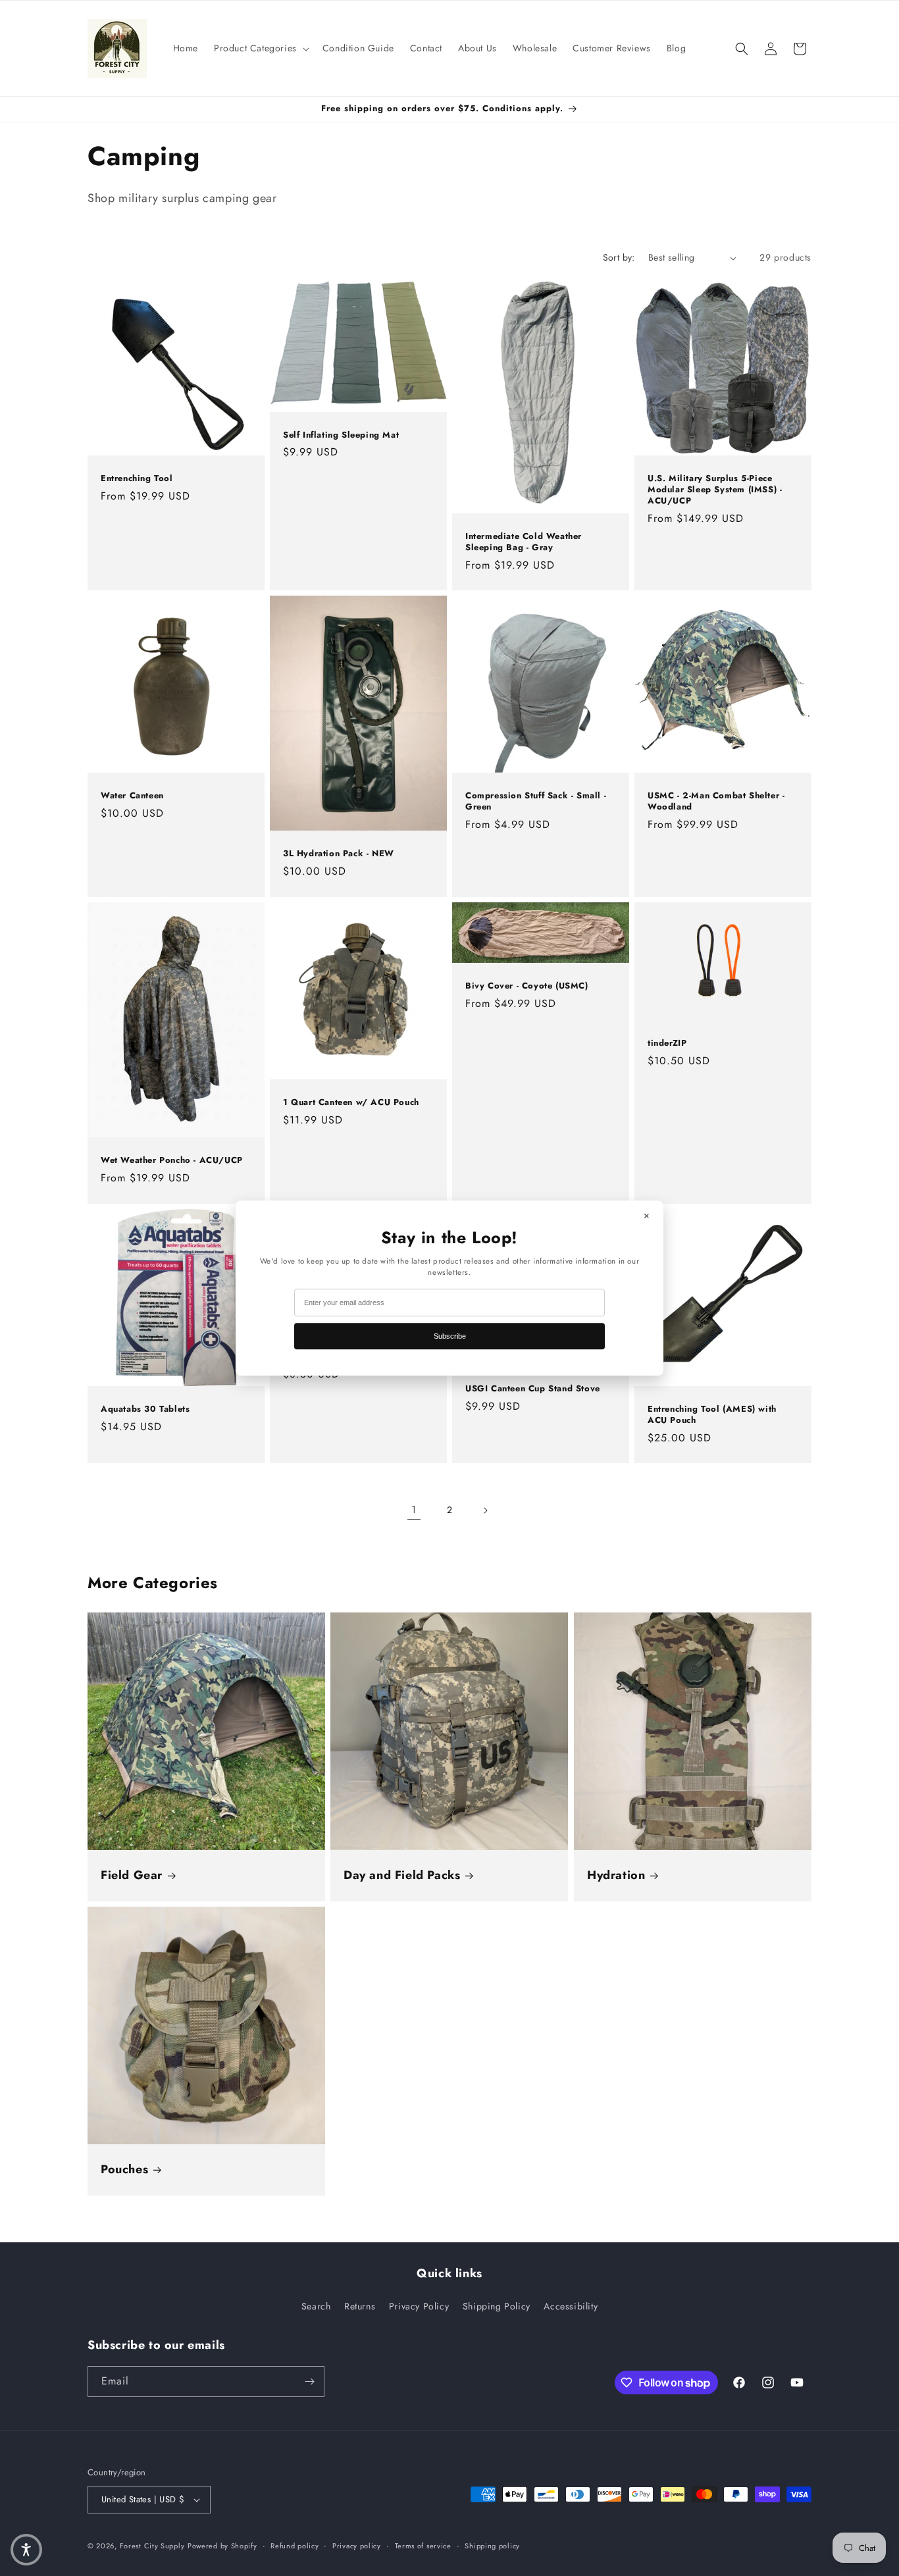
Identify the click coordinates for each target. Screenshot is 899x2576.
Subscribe (450, 1336)
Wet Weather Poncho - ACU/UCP (172, 1161)
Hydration (616, 1875)
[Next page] (485, 1510)
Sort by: (619, 257)
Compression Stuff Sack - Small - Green (536, 802)
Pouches (124, 2170)
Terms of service (423, 2546)
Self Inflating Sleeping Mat (341, 435)
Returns (360, 2306)
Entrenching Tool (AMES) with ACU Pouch (712, 1415)
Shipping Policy (497, 2306)
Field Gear (132, 1875)
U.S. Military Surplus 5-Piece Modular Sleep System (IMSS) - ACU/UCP (715, 490)
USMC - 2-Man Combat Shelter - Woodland (716, 802)
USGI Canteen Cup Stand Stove (533, 1388)
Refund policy (295, 2546)
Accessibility (571, 2306)
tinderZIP (667, 1043)
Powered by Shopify (222, 2546)
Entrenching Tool (137, 479)
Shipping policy (492, 2546)
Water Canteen (132, 796)
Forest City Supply (152, 2546)
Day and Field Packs (402, 1875)
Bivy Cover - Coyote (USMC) (527, 986)
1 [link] (414, 1509)
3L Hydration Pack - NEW (339, 855)
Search (316, 2306)
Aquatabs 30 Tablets (145, 1409)
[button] (260, 48)
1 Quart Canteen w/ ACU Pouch (351, 1103)
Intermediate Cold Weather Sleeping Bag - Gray (524, 542)
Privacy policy (357, 2546)
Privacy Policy (419, 2306)
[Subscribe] (309, 2382)
